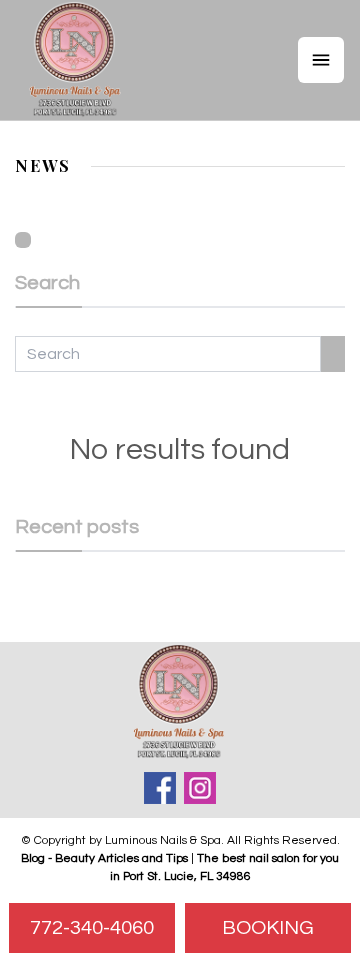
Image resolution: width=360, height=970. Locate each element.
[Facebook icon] (160, 788)
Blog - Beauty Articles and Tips (104, 858)
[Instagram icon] (200, 788)
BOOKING (268, 928)
